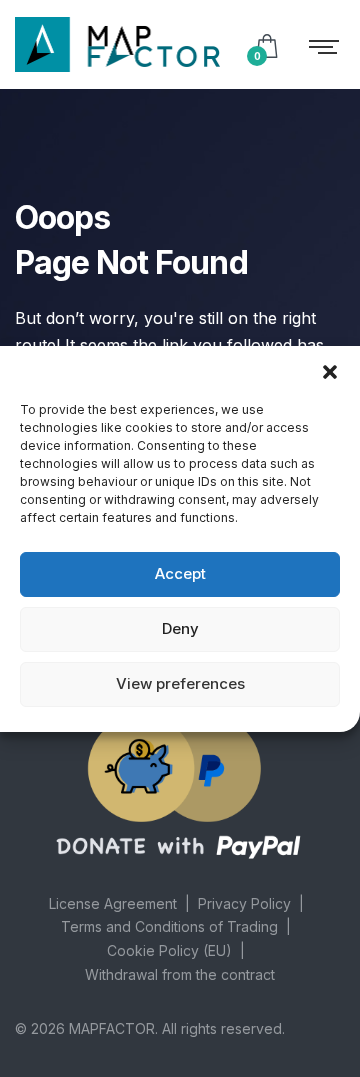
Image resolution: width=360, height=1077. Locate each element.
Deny (180, 628)
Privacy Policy (244, 903)
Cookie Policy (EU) (169, 950)
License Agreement (113, 903)
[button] (330, 371)
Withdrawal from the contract (180, 974)
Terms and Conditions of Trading (169, 926)
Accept (180, 573)
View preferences (180, 683)
